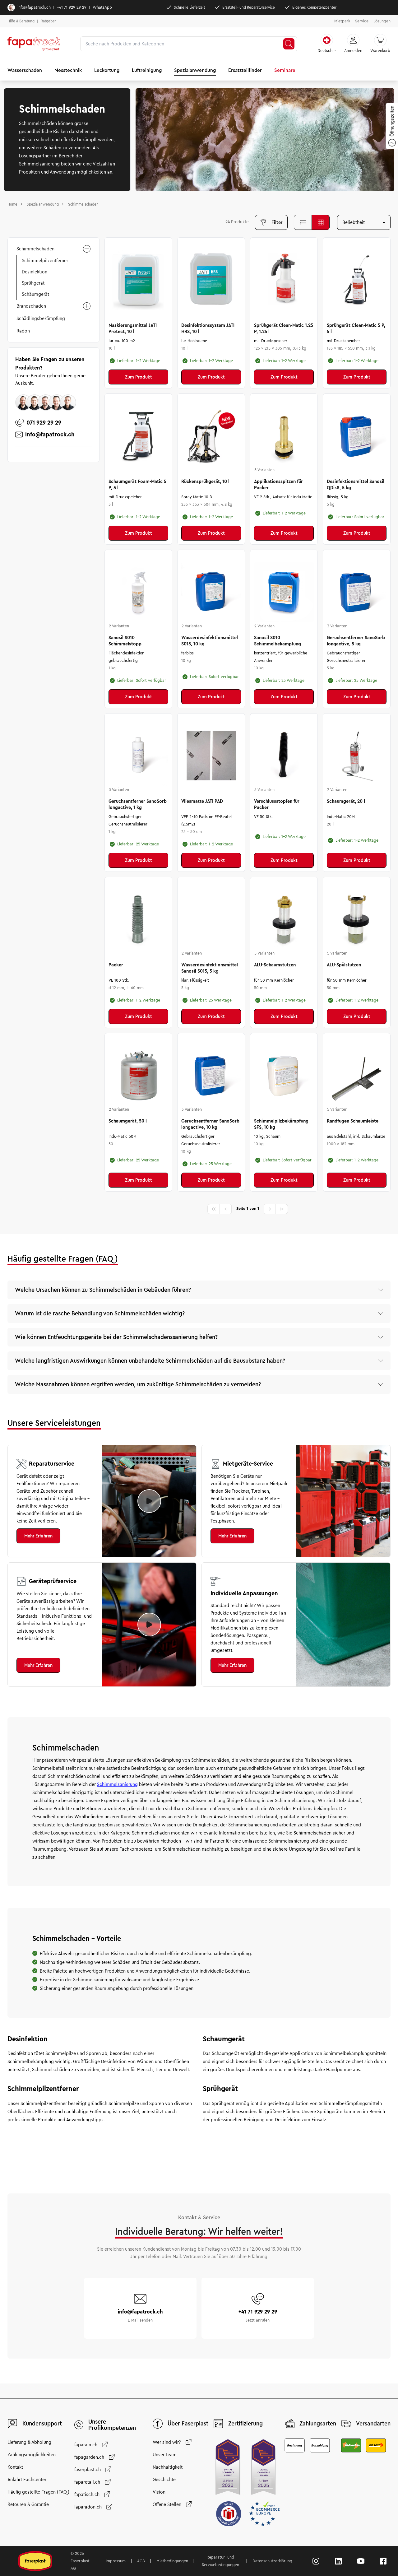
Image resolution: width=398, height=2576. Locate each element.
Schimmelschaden (35, 249)
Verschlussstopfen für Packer (277, 804)
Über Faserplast (188, 2424)
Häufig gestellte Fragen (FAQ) (38, 2492)
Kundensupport (42, 2424)
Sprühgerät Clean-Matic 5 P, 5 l (356, 328)
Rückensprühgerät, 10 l (205, 481)
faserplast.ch (88, 2470)
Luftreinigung (147, 70)
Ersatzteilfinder (245, 70)
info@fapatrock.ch (34, 7)
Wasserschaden (25, 70)
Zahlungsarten (318, 2424)
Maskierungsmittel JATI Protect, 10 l (133, 328)
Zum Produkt (139, 377)
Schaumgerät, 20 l (346, 801)
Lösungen (382, 21)
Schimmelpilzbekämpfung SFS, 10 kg (281, 1124)
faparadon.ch (88, 2507)
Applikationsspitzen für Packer (278, 485)
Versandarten (373, 2424)
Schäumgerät (35, 294)
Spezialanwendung (195, 70)
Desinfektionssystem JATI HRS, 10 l (208, 328)
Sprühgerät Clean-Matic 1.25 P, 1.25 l (284, 328)
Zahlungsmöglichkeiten (32, 2455)
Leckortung (107, 70)
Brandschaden (31, 306)
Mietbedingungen (172, 2561)
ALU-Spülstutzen (344, 965)
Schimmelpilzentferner (45, 261)
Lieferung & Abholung (29, 2442)
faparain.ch (86, 2445)
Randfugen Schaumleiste (353, 1121)
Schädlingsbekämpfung (41, 319)
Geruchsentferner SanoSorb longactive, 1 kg (138, 804)
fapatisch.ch (87, 2495)
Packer (116, 965)
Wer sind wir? (167, 2442)
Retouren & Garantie (28, 2504)
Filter (277, 222)
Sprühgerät (33, 283)
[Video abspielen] (149, 1501)
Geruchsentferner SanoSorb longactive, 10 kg (210, 1124)
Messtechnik (68, 70)
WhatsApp (102, 7)
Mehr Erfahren (38, 1536)
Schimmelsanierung (117, 1784)
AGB (141, 2561)
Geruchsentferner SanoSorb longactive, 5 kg (356, 641)
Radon (23, 331)
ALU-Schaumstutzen (275, 965)
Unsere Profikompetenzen (112, 2425)
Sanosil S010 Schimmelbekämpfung (278, 641)
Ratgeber (48, 21)
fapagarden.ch (89, 2457)
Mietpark (342, 21)
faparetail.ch (87, 2482)
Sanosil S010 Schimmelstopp (125, 641)
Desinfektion (35, 272)
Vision (159, 2492)
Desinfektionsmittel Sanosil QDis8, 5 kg (356, 485)
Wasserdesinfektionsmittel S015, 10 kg (210, 641)
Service (362, 21)
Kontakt (15, 2467)
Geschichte (164, 2480)
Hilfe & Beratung (21, 21)
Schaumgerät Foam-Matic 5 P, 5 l (137, 485)
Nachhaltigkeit (168, 2467)
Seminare (285, 70)
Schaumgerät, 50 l (128, 1121)
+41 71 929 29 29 (72, 7)
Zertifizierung (245, 2424)
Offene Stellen (167, 2504)
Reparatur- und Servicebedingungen (220, 2561)
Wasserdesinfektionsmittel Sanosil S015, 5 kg (210, 968)
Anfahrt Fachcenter (27, 2480)
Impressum (116, 2561)
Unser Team (165, 2455)
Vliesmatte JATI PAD (202, 801)
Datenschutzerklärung (272, 2561)
